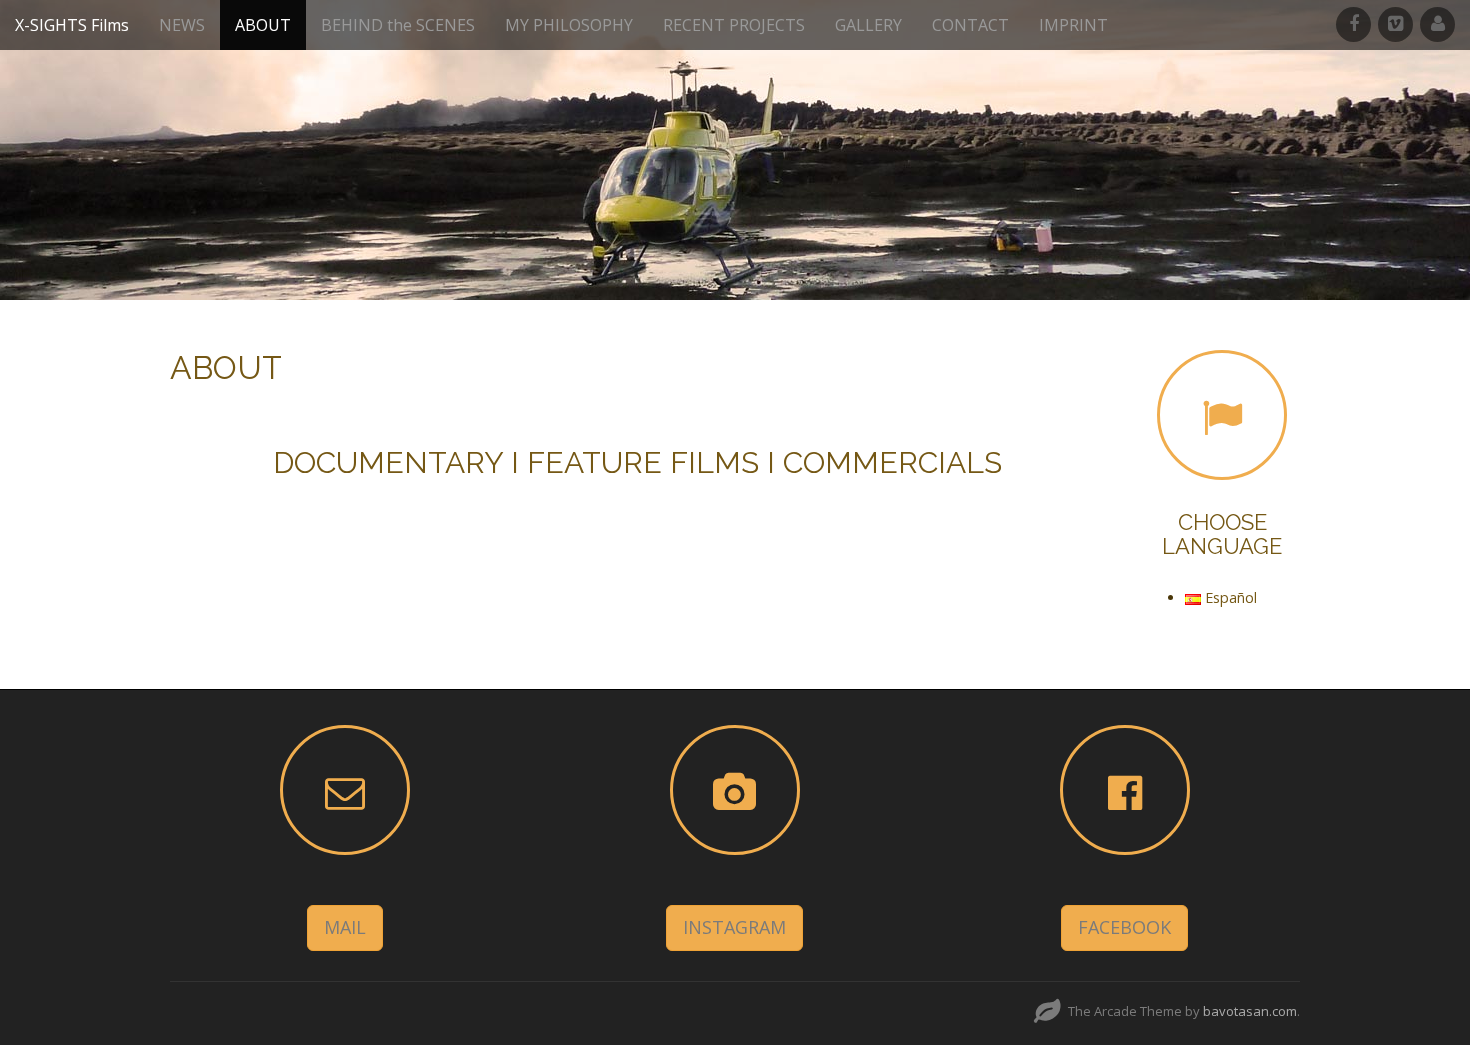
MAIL (345, 927)
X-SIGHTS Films (72, 25)
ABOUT (263, 25)
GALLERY (868, 25)
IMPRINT (1073, 25)
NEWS (182, 25)
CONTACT (970, 25)
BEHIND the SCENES (398, 25)
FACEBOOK (1124, 927)
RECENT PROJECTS (734, 25)
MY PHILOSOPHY (569, 25)
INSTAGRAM (734, 927)
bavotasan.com (1250, 1011)
